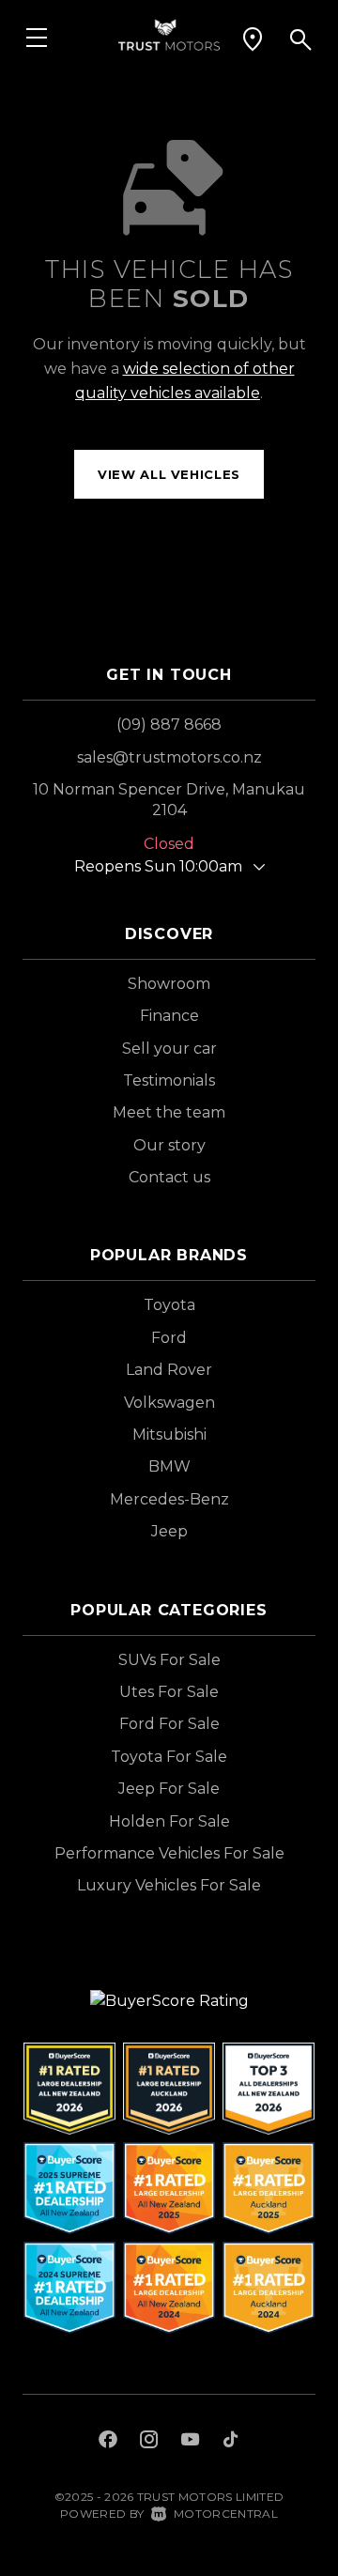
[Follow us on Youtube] (190, 2442)
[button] (253, 39)
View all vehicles (169, 474)
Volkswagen (169, 1403)
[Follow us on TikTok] (230, 2442)
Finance (169, 1016)
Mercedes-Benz (169, 1499)
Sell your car (169, 1049)
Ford (169, 1338)
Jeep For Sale (169, 1789)
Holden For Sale (169, 1821)
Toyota (169, 1305)
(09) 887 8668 (169, 725)
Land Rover (169, 1370)
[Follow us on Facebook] (108, 2442)
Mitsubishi (169, 1435)
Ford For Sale (169, 1724)
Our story (169, 1145)
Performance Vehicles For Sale (169, 1853)
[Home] (169, 33)
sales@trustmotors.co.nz (169, 757)
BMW (169, 1466)
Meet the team (169, 1112)
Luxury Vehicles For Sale (169, 1885)
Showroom (169, 984)
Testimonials (169, 1080)
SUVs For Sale (169, 1660)
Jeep (169, 1531)
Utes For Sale (169, 1692)
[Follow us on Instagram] (149, 2442)
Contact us (169, 1177)
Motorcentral (226, 2514)
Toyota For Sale (169, 1757)
